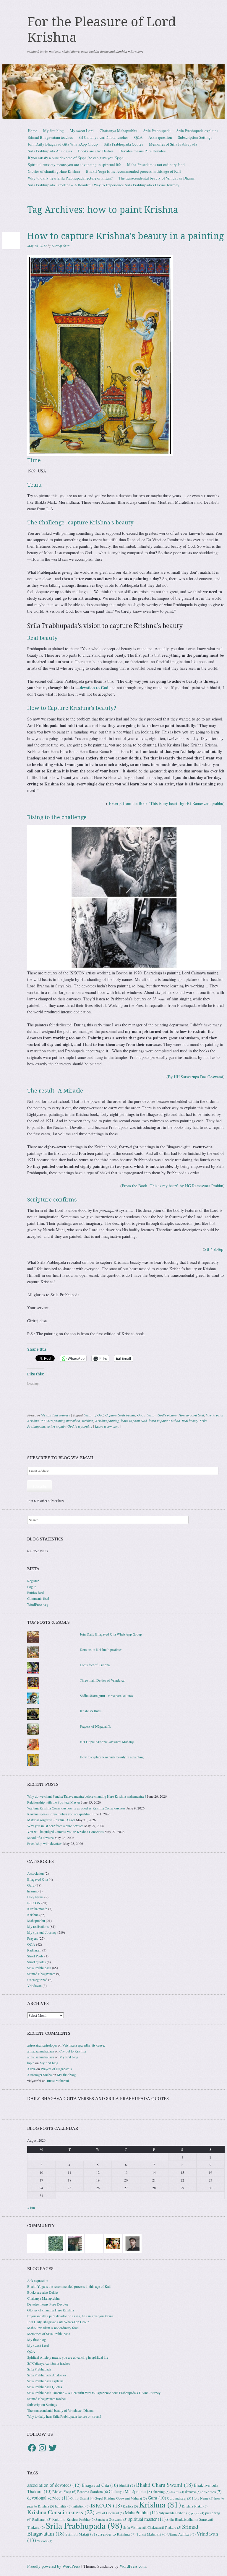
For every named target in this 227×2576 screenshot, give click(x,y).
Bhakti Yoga (64, 2492)
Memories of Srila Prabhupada (173, 144)
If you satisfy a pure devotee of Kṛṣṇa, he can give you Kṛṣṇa (76, 158)
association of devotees (54, 2485)
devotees (212, 2492)
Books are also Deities (96, 151)
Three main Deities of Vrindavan (103, 1680)
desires (177, 2492)
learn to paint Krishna (164, 1421)
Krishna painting (107, 1421)
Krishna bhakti (195, 2506)
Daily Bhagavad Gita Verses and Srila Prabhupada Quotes (98, 2099)
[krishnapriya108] (94, 2243)
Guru (31, 1885)
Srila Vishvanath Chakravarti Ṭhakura (152, 2527)
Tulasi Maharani (58, 2081)
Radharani (34, 1950)
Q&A (138, 137)
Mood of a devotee (40, 1838)
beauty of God (94, 1415)
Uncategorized (37, 1980)
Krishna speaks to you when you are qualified (59, 1814)
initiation (81, 2506)
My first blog (53, 131)
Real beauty (190, 1421)
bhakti (127, 2485)
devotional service (48, 2498)
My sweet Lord (82, 131)
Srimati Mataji (80, 2534)
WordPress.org (38, 1604)
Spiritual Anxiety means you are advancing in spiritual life (74, 164)
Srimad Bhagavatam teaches (50, 137)
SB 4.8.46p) (214, 1249)
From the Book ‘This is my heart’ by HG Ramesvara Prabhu (172, 1186)
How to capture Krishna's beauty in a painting (112, 1757)
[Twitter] (53, 2448)
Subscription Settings (195, 137)
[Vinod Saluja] (113, 2243)
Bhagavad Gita (38, 1879)
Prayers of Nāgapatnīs (95, 1726)
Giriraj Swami (82, 2498)
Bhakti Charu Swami (164, 2485)
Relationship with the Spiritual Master (54, 1802)
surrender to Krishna (116, 2534)
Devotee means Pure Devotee (143, 151)
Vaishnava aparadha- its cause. (84, 2045)
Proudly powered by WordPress (54, 2566)
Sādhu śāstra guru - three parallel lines (106, 1695)
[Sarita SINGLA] (36, 2243)
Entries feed (35, 1592)
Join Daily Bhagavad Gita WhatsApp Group (63, 144)
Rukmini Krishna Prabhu (73, 2519)
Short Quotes (37, 1962)
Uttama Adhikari (181, 2534)
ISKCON (34, 1903)
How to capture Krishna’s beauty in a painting (126, 236)
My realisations (38, 1926)
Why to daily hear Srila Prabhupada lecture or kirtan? (70, 178)
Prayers (33, 1938)
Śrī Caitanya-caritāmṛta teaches (103, 137)
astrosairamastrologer (42, 2045)
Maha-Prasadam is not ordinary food (156, 164)
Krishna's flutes (91, 1711)
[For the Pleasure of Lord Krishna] (113, 92)
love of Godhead (110, 2513)
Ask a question (160, 137)
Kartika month (37, 1909)
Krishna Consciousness (61, 2512)
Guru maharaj (179, 2498)
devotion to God (94, 688)
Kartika (130, 2506)
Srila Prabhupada (157, 131)
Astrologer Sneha (39, 2075)
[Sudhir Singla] (75, 2243)
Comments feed (38, 1598)
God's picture (167, 1415)
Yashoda (45, 2541)
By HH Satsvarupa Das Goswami (196, 1077)
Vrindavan (34, 1985)
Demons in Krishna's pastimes (101, 1649)
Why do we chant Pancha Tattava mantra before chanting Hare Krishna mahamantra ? (87, 1796)
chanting (161, 2492)
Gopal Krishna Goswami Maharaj (121, 2498)
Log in (32, 1587)
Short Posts (35, 1956)
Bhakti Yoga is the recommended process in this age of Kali (133, 171)
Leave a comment (107, 1426)
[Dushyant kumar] (132, 2243)
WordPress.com (133, 2566)
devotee (193, 2492)
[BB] (56, 2243)
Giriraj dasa (61, 246)
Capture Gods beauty (120, 1415)
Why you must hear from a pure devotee (55, 1826)
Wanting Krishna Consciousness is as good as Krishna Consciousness (76, 1808)
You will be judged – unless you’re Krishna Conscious (65, 1832)
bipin (31, 2063)
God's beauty (146, 1415)
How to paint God (191, 1415)
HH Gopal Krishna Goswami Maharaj (107, 1742)
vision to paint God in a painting (69, 1426)
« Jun (31, 2207)
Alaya (31, 2069)
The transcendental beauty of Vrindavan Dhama (157, 178)
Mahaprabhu (36, 1920)
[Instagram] (42, 2448)
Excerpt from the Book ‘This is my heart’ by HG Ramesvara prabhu (166, 803)
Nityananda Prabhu (174, 2513)
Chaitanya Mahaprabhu (119, 131)
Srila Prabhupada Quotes (123, 144)
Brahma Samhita (93, 2492)
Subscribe (39, 1486)
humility (63, 2506)
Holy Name (35, 1897)
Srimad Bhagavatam (41, 1974)
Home (33, 131)
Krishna (88, 1421)
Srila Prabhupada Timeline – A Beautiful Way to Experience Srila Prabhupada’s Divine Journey (104, 185)
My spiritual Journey (55, 1415)
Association (35, 1873)
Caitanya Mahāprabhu (130, 2491)
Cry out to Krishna (73, 2051)
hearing (32, 1891)
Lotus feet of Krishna (95, 1665)
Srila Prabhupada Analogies (50, 151)
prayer (198, 2513)
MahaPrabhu (141, 2513)
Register (33, 1581)
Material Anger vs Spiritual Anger (51, 1820)
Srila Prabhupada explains (197, 131)
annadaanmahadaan (41, 2051)
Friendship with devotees (45, 1843)
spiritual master (147, 2519)
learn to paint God (134, 1421)
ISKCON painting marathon (60, 1421)
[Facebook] (32, 2448)
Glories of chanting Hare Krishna (54, 171)
